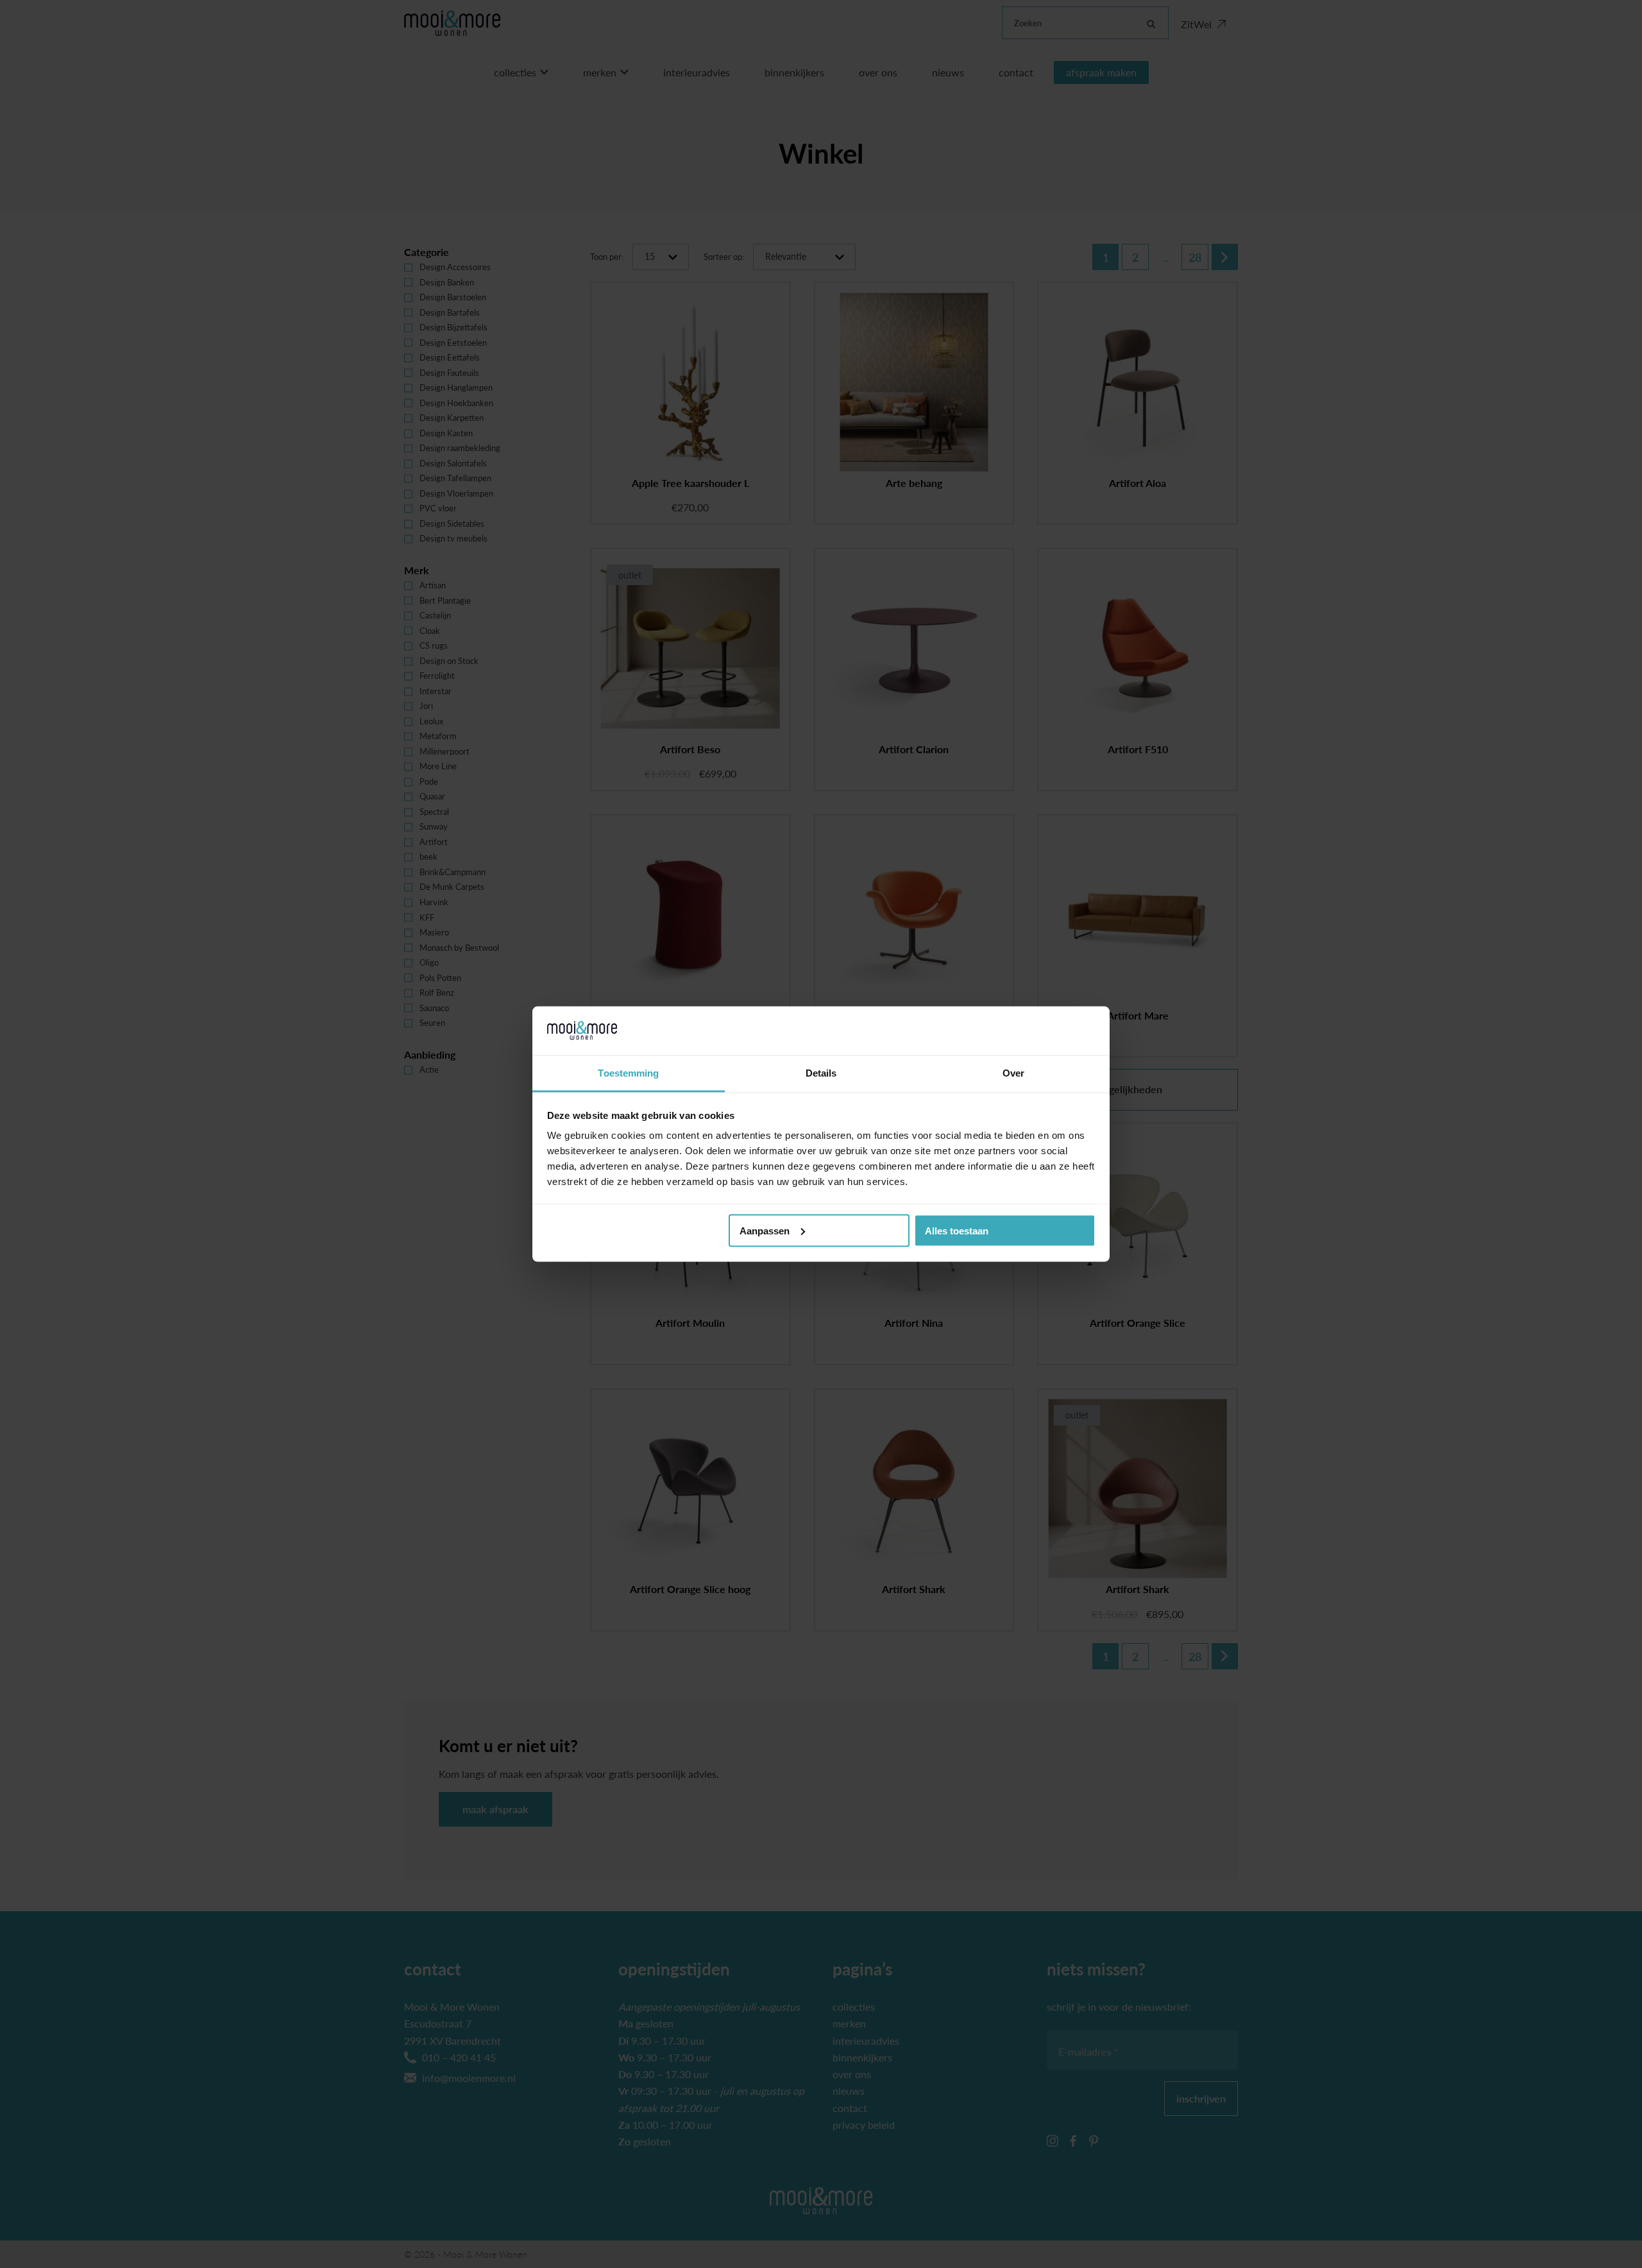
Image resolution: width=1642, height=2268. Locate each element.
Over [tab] (1013, 1073)
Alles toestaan (957, 1230)
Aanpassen (765, 1230)
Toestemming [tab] (628, 1073)
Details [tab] (821, 1073)
